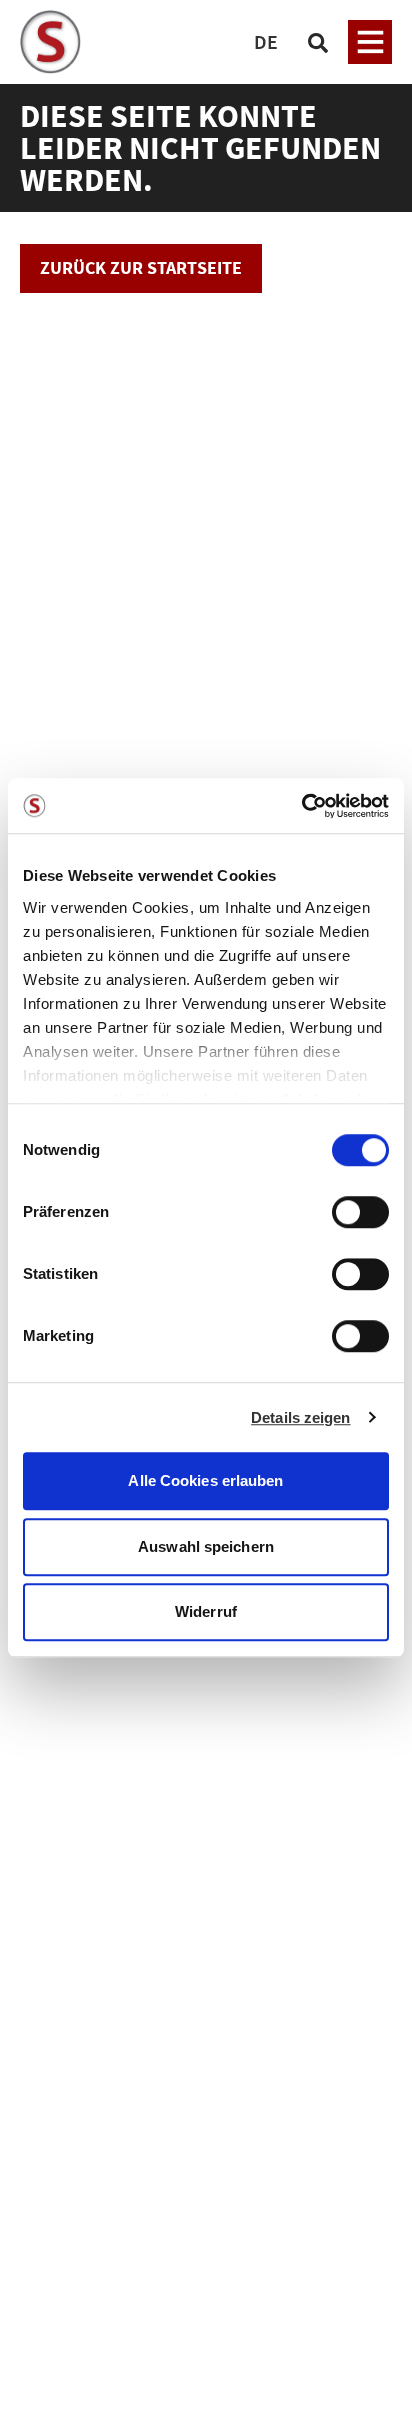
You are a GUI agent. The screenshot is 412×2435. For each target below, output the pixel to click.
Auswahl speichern (206, 1546)
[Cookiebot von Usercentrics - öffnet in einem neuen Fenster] (301, 806)
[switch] (360, 1214)
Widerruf (206, 1611)
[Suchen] (318, 42)
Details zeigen (300, 1417)
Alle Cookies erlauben (205, 1480)
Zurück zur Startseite (141, 267)
